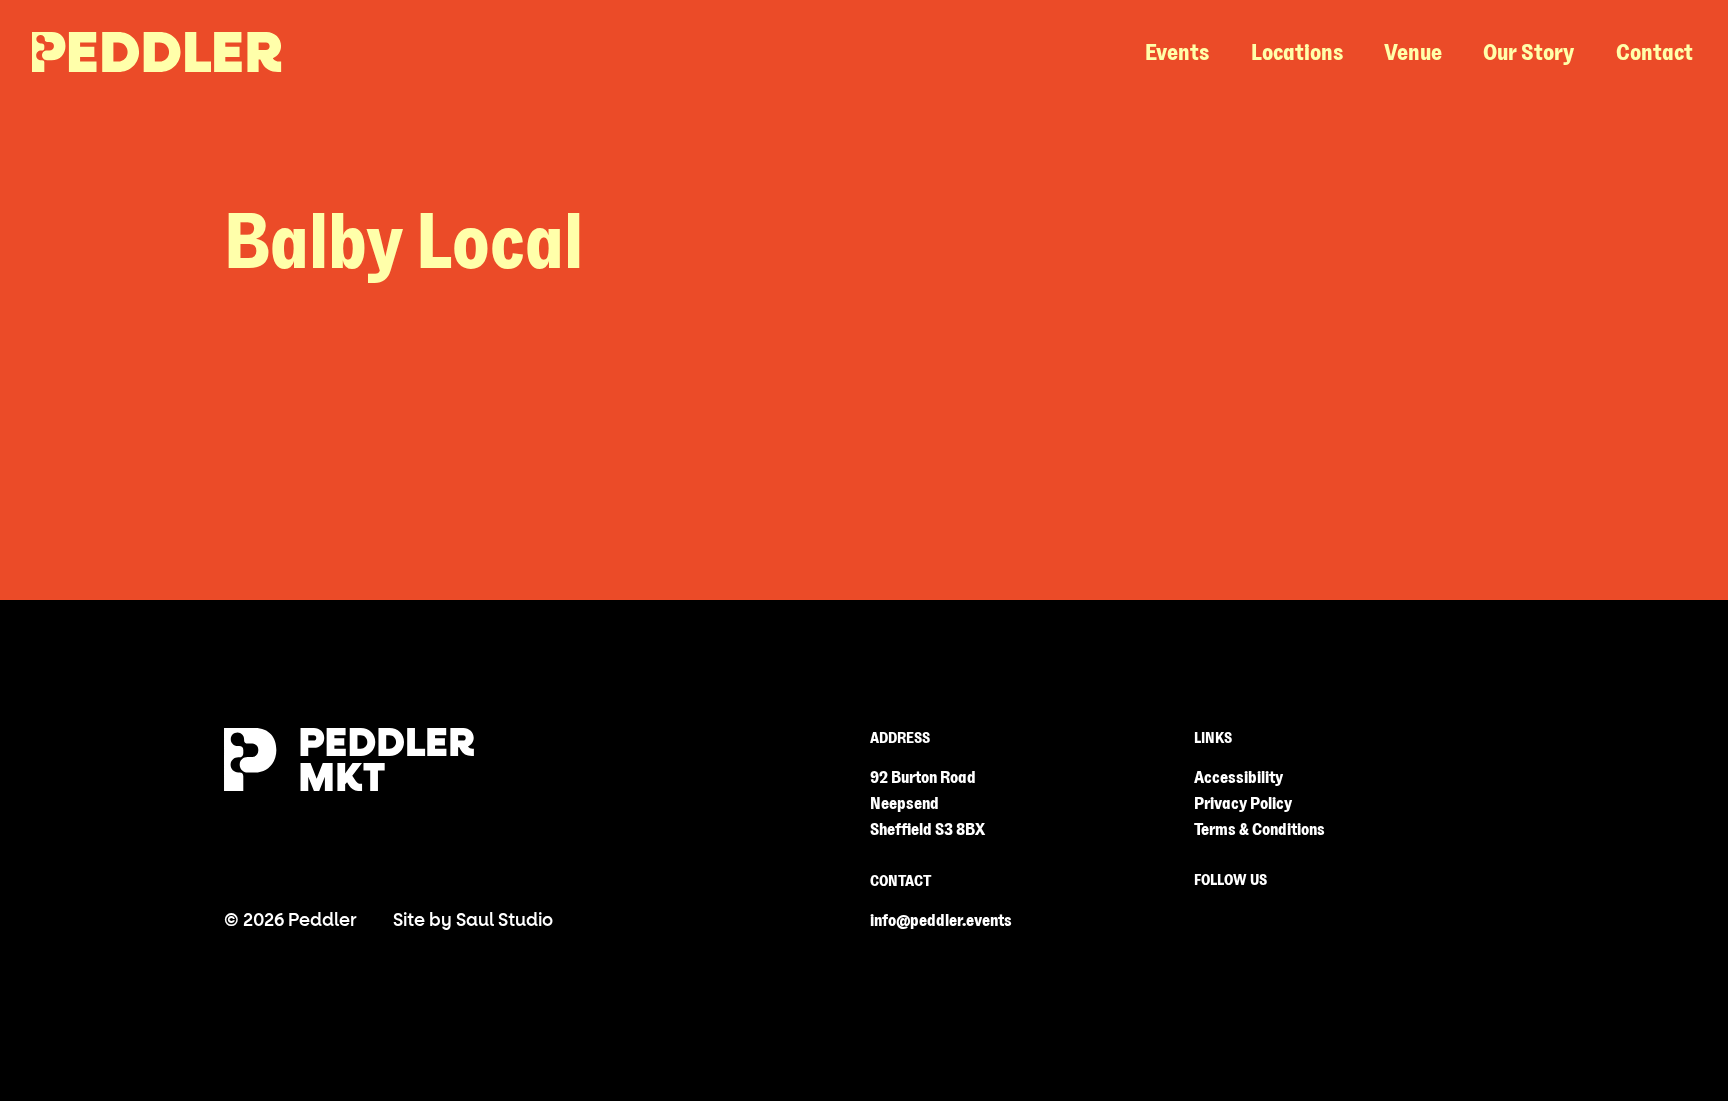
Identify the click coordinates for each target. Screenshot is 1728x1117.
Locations (1297, 52)
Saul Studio (504, 920)
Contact (1654, 52)
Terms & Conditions (1259, 829)
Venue (1413, 52)
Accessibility (1238, 777)
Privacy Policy (1243, 803)
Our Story (1528, 52)
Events (1177, 52)
